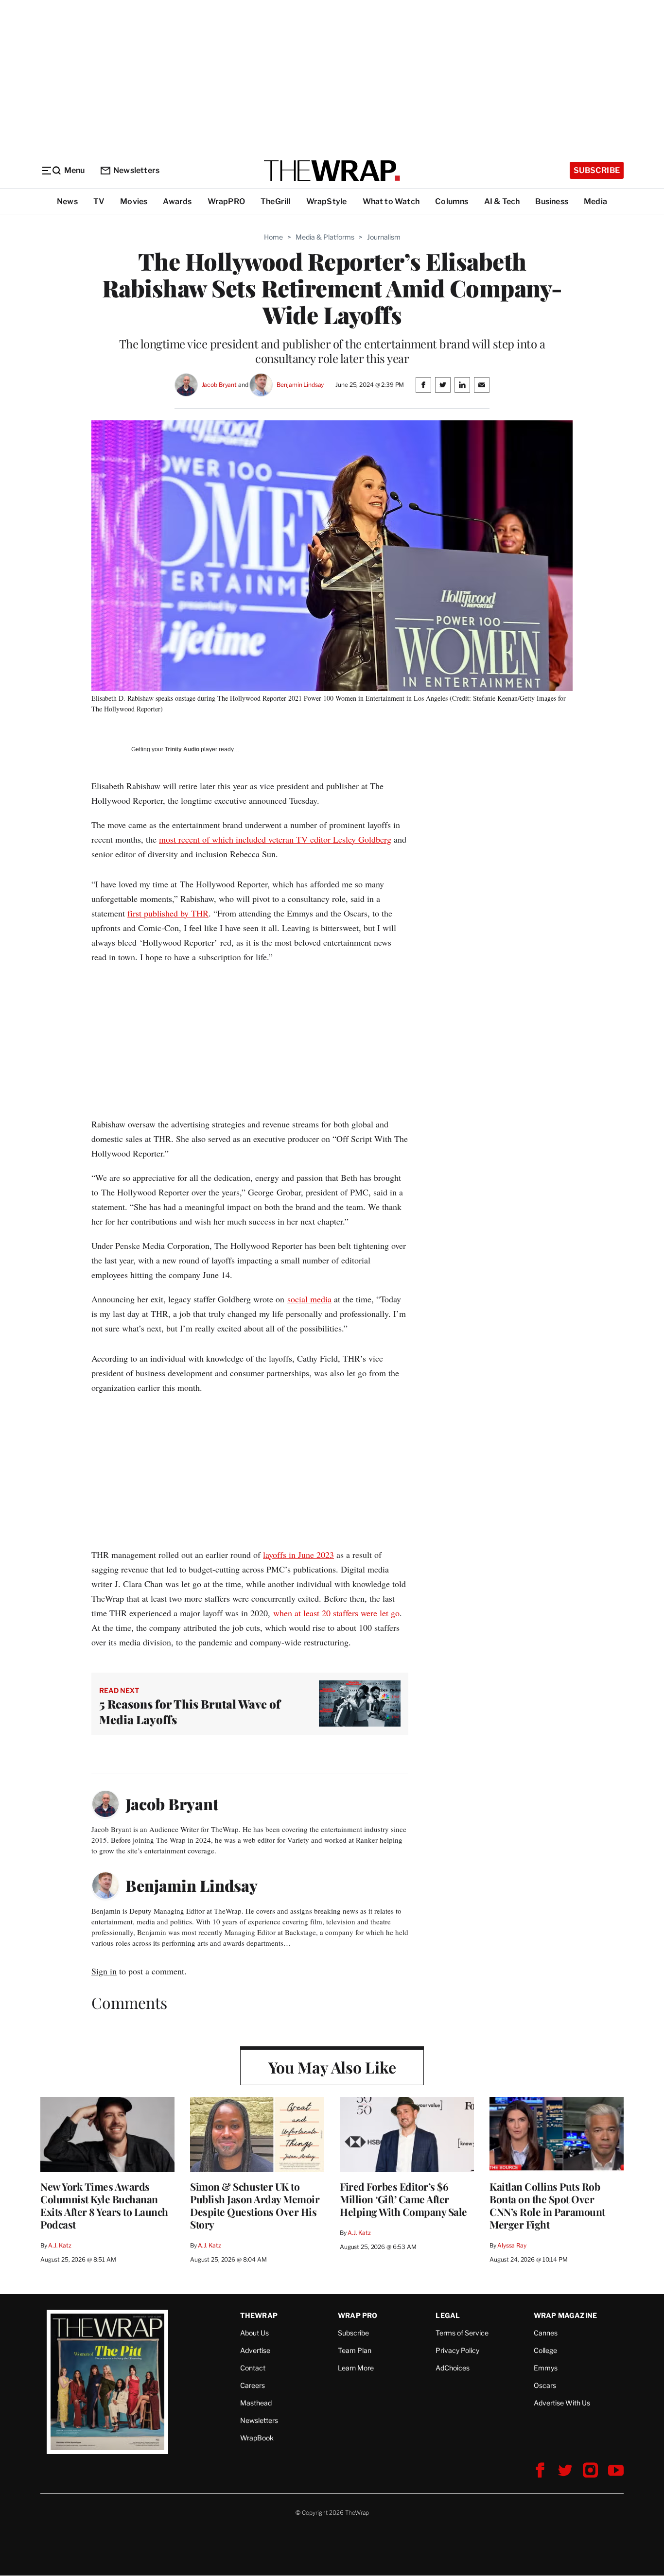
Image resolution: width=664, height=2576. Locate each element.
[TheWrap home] (332, 171)
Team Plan (355, 2350)
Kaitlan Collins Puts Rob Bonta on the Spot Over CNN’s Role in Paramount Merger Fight (547, 2205)
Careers (253, 2385)
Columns (452, 201)
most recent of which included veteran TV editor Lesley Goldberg (275, 839)
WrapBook (257, 2438)
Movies (134, 201)
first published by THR (168, 913)
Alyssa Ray (512, 2245)
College (545, 2350)
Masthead (256, 2403)
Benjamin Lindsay (300, 385)
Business (552, 201)
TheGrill (276, 201)
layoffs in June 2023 (298, 1555)
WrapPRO (226, 201)
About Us (254, 2333)
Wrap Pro (358, 2315)
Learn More (356, 2368)
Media (595, 201)
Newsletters (136, 170)
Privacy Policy (457, 2350)
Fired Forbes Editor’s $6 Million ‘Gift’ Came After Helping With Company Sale (403, 2199)
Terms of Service (462, 2333)
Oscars (545, 2385)
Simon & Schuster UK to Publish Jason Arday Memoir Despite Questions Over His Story (255, 2205)
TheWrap (259, 2315)
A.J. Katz (60, 2245)
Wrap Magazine (566, 2315)
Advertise (255, 2350)
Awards (177, 201)
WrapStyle (327, 201)
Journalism (384, 237)
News (67, 201)
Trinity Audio (182, 749)
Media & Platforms (325, 237)
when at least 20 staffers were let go (336, 1613)
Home (273, 237)
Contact (253, 2368)
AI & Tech (502, 201)
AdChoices (453, 2368)
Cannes (546, 2333)
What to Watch (391, 201)
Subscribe (597, 170)
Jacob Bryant (219, 385)
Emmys (546, 2368)
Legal (448, 2315)
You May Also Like (332, 2067)
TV (99, 201)
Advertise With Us (562, 2403)
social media (309, 1299)
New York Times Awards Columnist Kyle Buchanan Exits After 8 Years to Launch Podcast (104, 2205)
